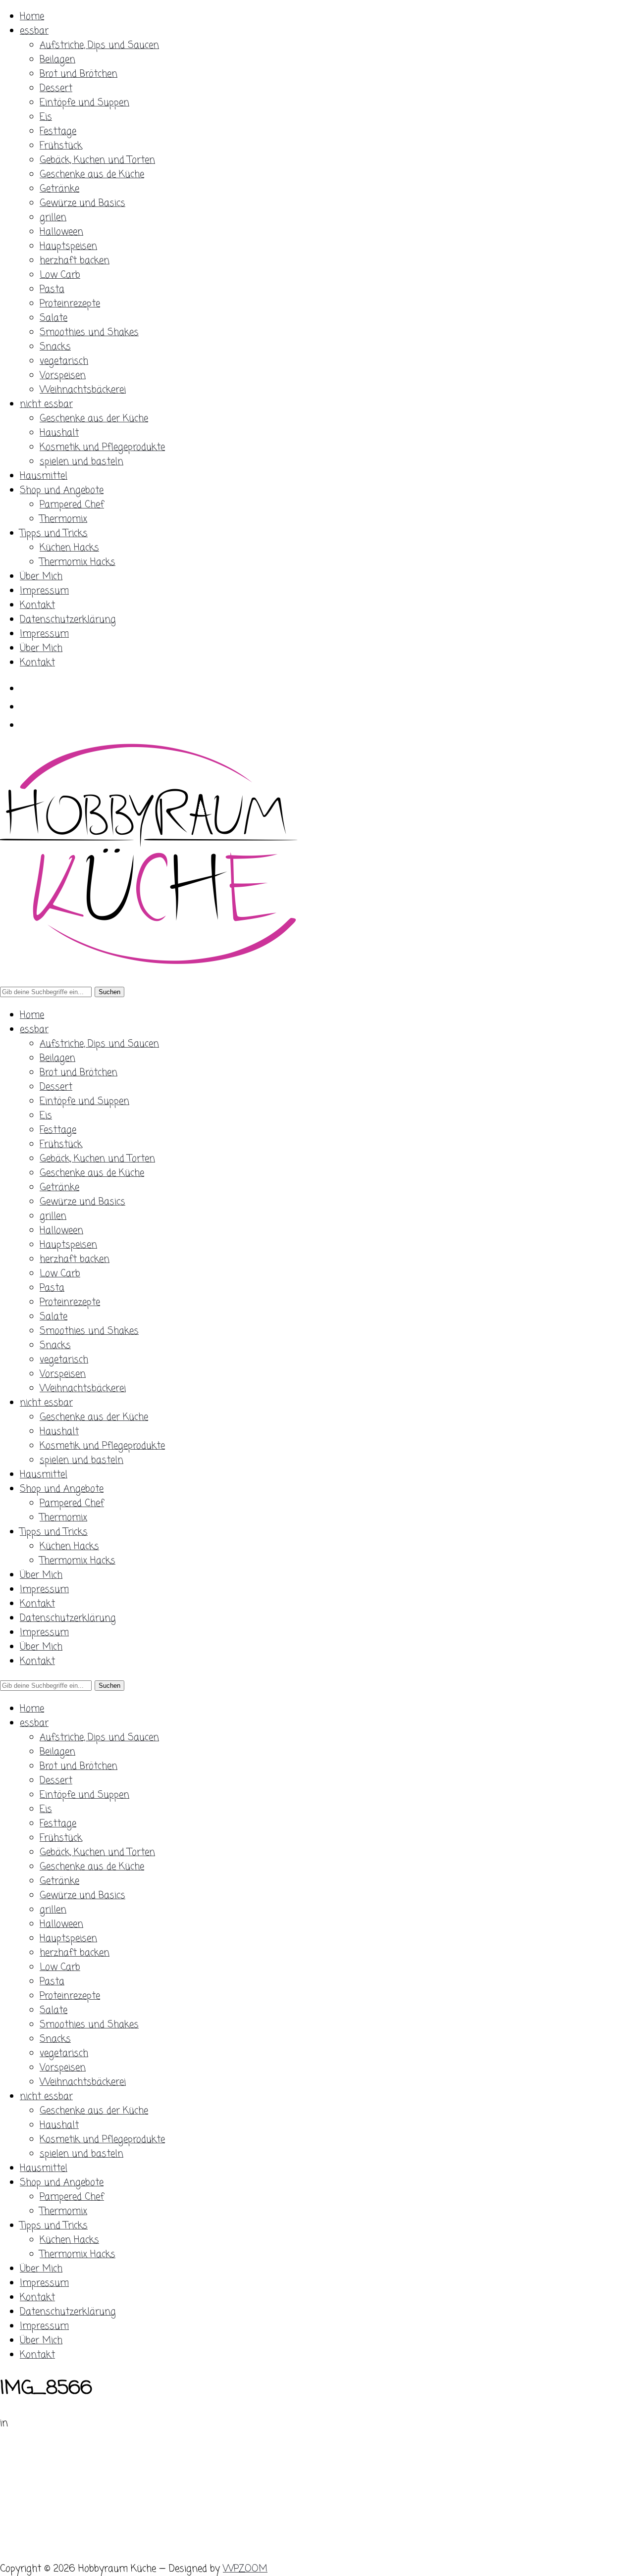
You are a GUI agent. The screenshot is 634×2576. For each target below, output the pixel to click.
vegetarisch (64, 361)
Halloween (61, 232)
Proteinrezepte (70, 304)
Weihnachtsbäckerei (83, 390)
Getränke (59, 189)
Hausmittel (44, 476)
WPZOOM (245, 2569)
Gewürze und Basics (82, 203)
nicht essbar (46, 404)
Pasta (52, 289)
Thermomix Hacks (78, 562)
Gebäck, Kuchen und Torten (97, 160)
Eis (46, 117)
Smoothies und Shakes (89, 332)
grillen (53, 218)
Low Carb (60, 275)
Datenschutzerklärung (68, 620)
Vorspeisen (63, 376)
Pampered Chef (72, 505)
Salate (53, 318)
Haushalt (59, 433)
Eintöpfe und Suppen (84, 103)
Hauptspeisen (68, 246)
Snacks (55, 347)
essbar (34, 31)
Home (32, 17)
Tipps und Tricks (54, 533)
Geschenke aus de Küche (92, 175)
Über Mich (41, 577)
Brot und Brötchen (79, 74)
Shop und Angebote (62, 490)
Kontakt (37, 605)
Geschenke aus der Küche (94, 419)
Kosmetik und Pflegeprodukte (102, 447)
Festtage (58, 131)
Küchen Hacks (69, 548)
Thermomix (63, 519)
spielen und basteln (81, 462)
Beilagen (57, 60)
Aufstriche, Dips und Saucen (99, 45)
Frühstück (61, 146)
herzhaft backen (75, 261)
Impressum (44, 591)
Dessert (56, 88)
